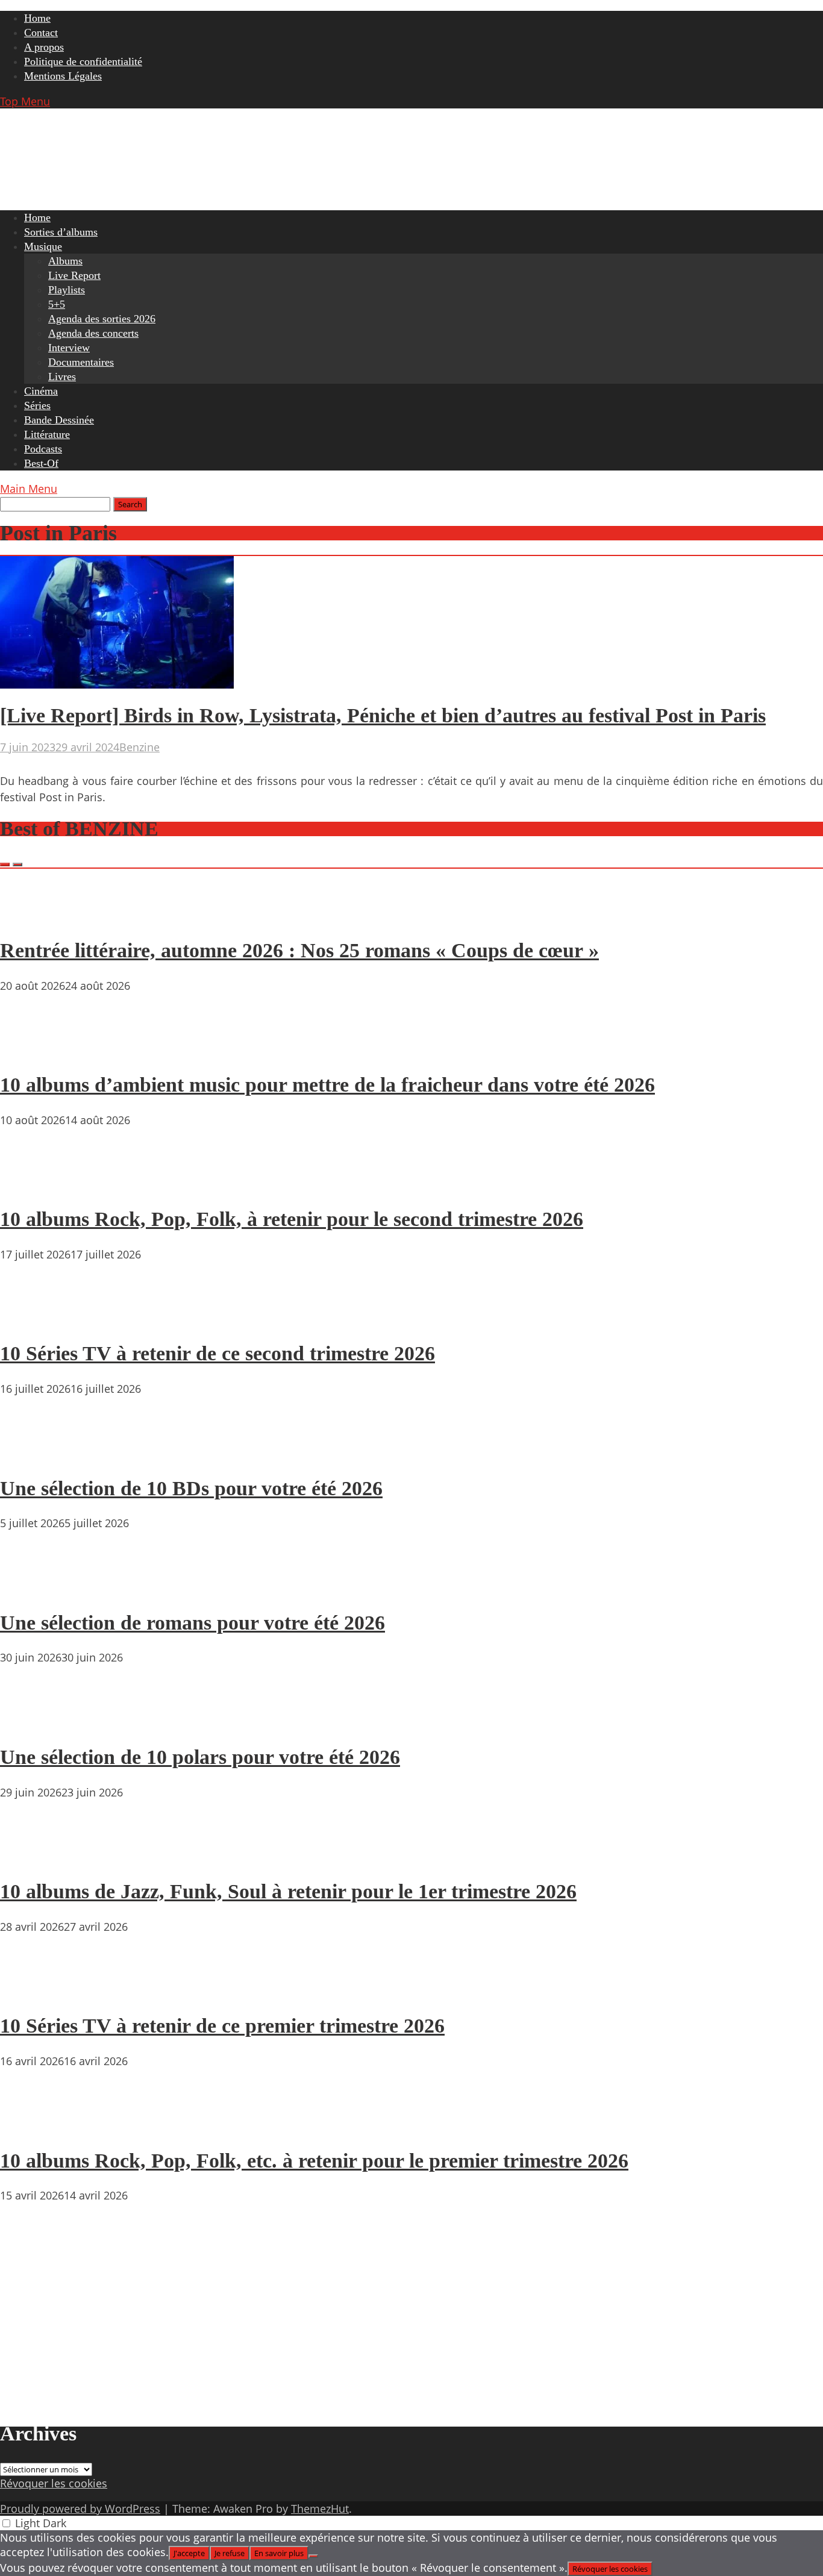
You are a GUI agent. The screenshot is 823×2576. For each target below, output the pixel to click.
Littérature (47, 434)
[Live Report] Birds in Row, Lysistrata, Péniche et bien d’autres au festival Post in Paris (383, 715)
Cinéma (41, 391)
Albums (65, 261)
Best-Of (41, 463)
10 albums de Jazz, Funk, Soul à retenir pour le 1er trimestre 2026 (288, 1891)
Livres (62, 377)
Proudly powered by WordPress (80, 2509)
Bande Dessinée (59, 420)
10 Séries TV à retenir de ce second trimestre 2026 (217, 1353)
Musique (43, 246)
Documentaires (81, 362)
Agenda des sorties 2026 (102, 319)
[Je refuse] (313, 2556)
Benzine (139, 747)
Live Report (74, 275)
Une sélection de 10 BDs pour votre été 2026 (191, 1488)
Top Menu (25, 101)
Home (37, 18)
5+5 (57, 304)
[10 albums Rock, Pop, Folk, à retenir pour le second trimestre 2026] (36, 1185)
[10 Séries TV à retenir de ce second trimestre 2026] (36, 1319)
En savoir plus (279, 2553)
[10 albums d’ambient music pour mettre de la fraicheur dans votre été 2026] (36, 1051)
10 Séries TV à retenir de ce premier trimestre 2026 (222, 2026)
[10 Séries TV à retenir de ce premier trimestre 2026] (36, 1992)
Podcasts (43, 449)
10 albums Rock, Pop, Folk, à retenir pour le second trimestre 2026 (292, 1219)
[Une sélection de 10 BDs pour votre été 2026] (36, 1454)
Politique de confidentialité (83, 61)
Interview (69, 348)
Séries (37, 405)
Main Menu (29, 489)
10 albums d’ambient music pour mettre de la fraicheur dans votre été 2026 (327, 1085)
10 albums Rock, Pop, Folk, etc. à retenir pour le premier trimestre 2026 (314, 2161)
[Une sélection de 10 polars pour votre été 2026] (36, 1722)
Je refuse (230, 2553)
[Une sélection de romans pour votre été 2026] (36, 1588)
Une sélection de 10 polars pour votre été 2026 (200, 1757)
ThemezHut (320, 2509)
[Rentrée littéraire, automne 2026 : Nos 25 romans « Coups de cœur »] (36, 916)
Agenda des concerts (93, 333)
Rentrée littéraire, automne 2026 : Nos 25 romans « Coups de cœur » (299, 950)
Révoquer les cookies (54, 2483)
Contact (41, 33)
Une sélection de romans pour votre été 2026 (192, 1623)
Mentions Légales (63, 76)
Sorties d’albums (61, 232)
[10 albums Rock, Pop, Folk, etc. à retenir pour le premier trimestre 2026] (36, 2126)
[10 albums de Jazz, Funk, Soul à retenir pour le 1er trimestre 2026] (36, 1857)
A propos (44, 47)
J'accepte (189, 2553)
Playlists (67, 290)
